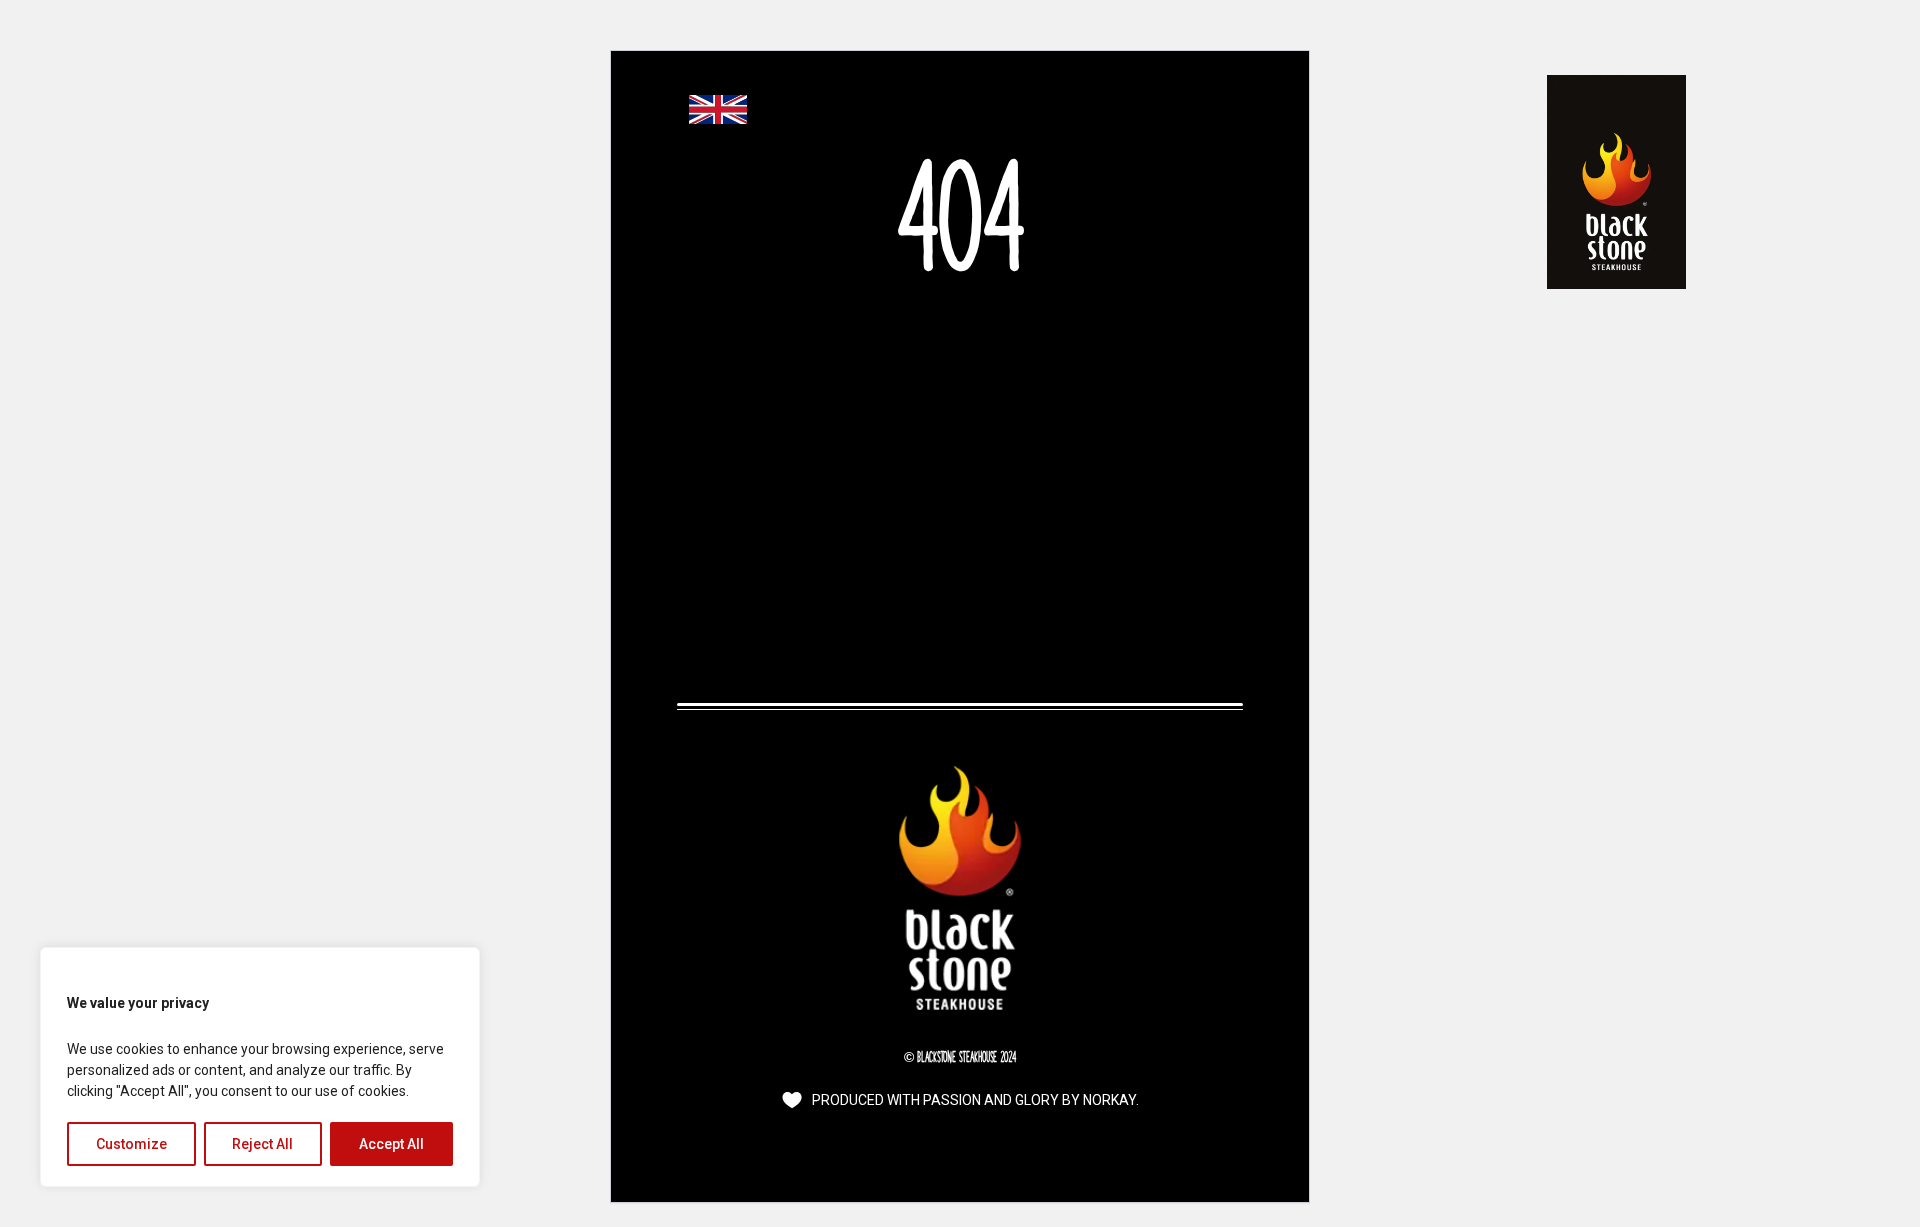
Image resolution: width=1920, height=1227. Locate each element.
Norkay (1109, 1100)
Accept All (391, 1144)
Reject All (262, 1144)
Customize (131, 1144)
